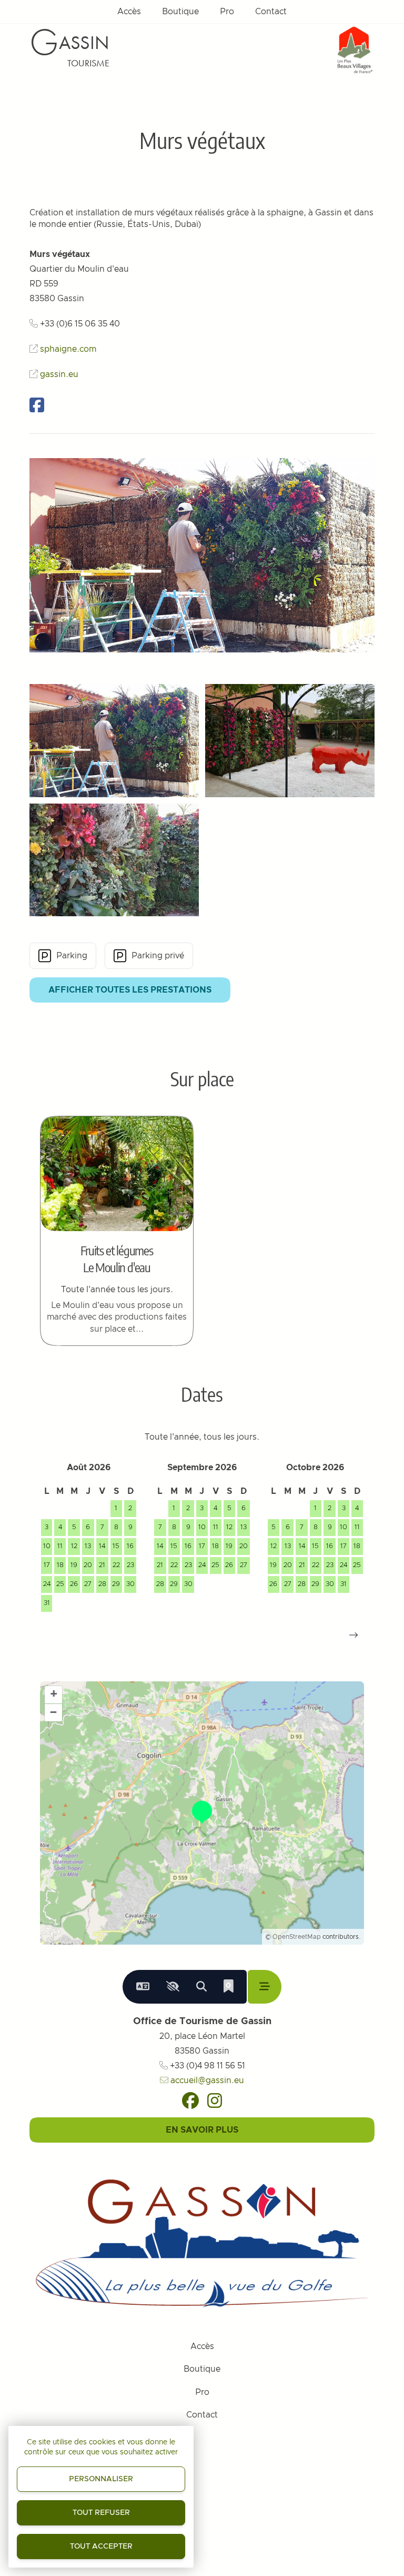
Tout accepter (101, 2547)
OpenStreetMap (297, 1937)
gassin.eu (59, 374)
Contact (271, 12)
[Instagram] (215, 2101)
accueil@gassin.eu (206, 2080)
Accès (129, 12)
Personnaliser (101, 2479)
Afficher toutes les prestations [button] (130, 990)
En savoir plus (202, 2130)
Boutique (180, 12)
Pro (227, 12)
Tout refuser (101, 2513)
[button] (353, 1635)
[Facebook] (190, 2101)
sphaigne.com (68, 349)
